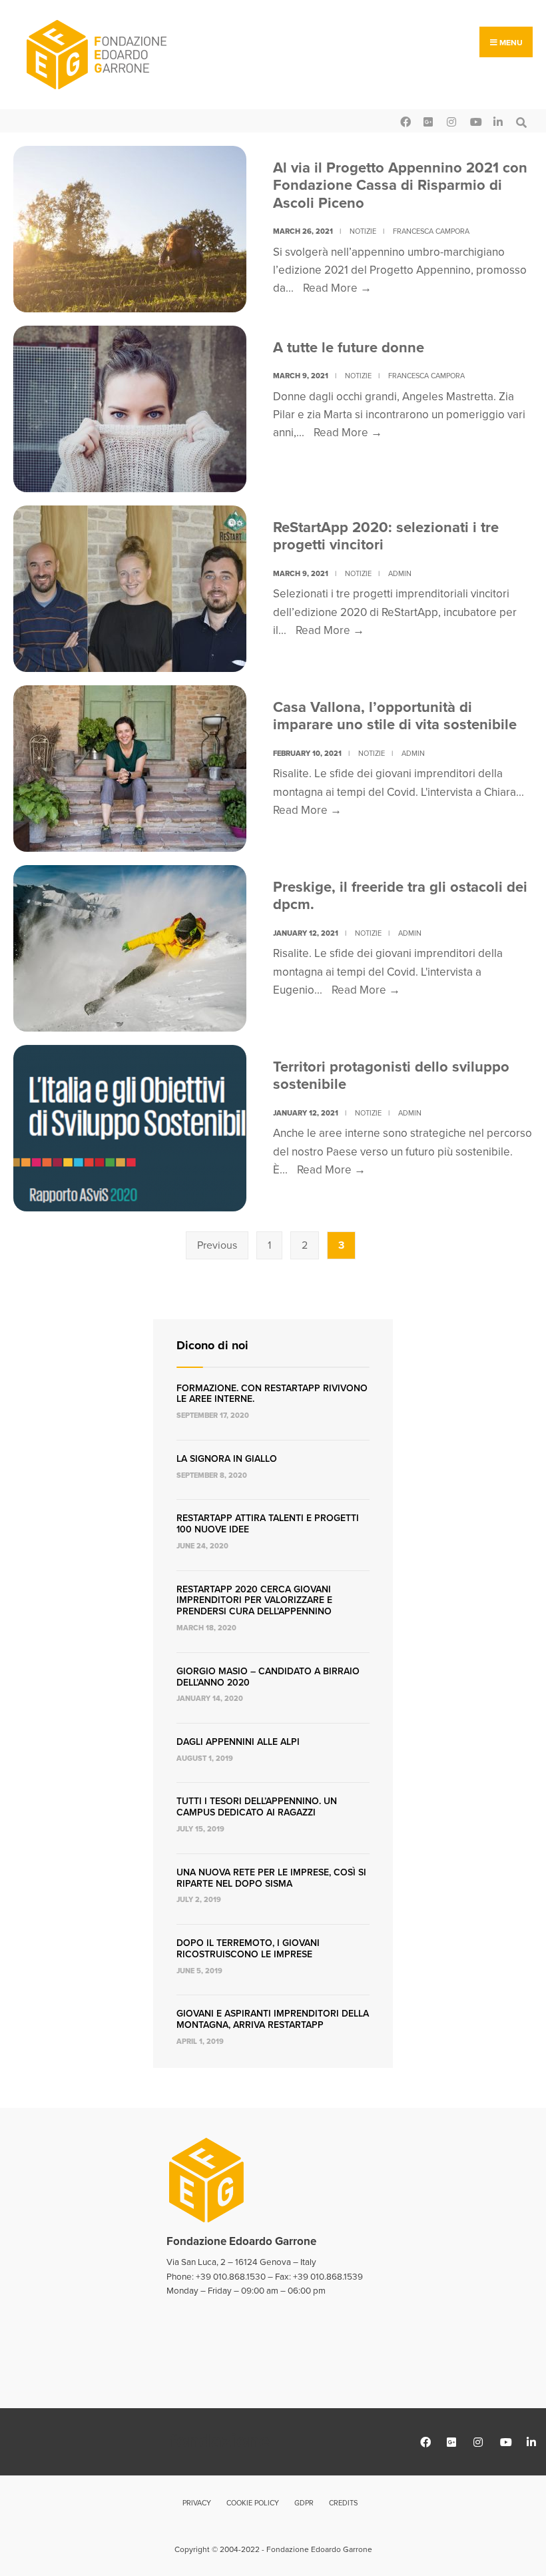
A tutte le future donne (349, 347)
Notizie (363, 231)
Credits (343, 2503)
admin (400, 573)
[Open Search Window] (521, 121)
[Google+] (428, 121)
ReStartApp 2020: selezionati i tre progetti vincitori (386, 536)
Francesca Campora (431, 231)
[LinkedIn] (498, 121)
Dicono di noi (212, 1345)
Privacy (197, 2503)
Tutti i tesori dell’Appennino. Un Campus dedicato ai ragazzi (257, 1807)
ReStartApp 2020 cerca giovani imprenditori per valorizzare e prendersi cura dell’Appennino (254, 1601)
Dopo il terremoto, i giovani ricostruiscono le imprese (248, 1949)
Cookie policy (253, 2503)
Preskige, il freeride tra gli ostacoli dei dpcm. (400, 895)
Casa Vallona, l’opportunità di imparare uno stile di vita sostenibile (395, 716)
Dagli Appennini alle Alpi (238, 1742)
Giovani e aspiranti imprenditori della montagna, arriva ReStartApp (273, 2019)
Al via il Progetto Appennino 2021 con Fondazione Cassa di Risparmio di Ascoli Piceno (400, 185)
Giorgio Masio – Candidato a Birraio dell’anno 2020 (268, 1677)
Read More (337, 288)
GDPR (304, 2503)
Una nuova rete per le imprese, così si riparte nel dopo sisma (271, 1878)
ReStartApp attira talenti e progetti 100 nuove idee (268, 1524)
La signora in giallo (227, 1459)
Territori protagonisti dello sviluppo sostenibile (391, 1075)
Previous (217, 1245)
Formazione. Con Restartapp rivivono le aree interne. (272, 1394)
